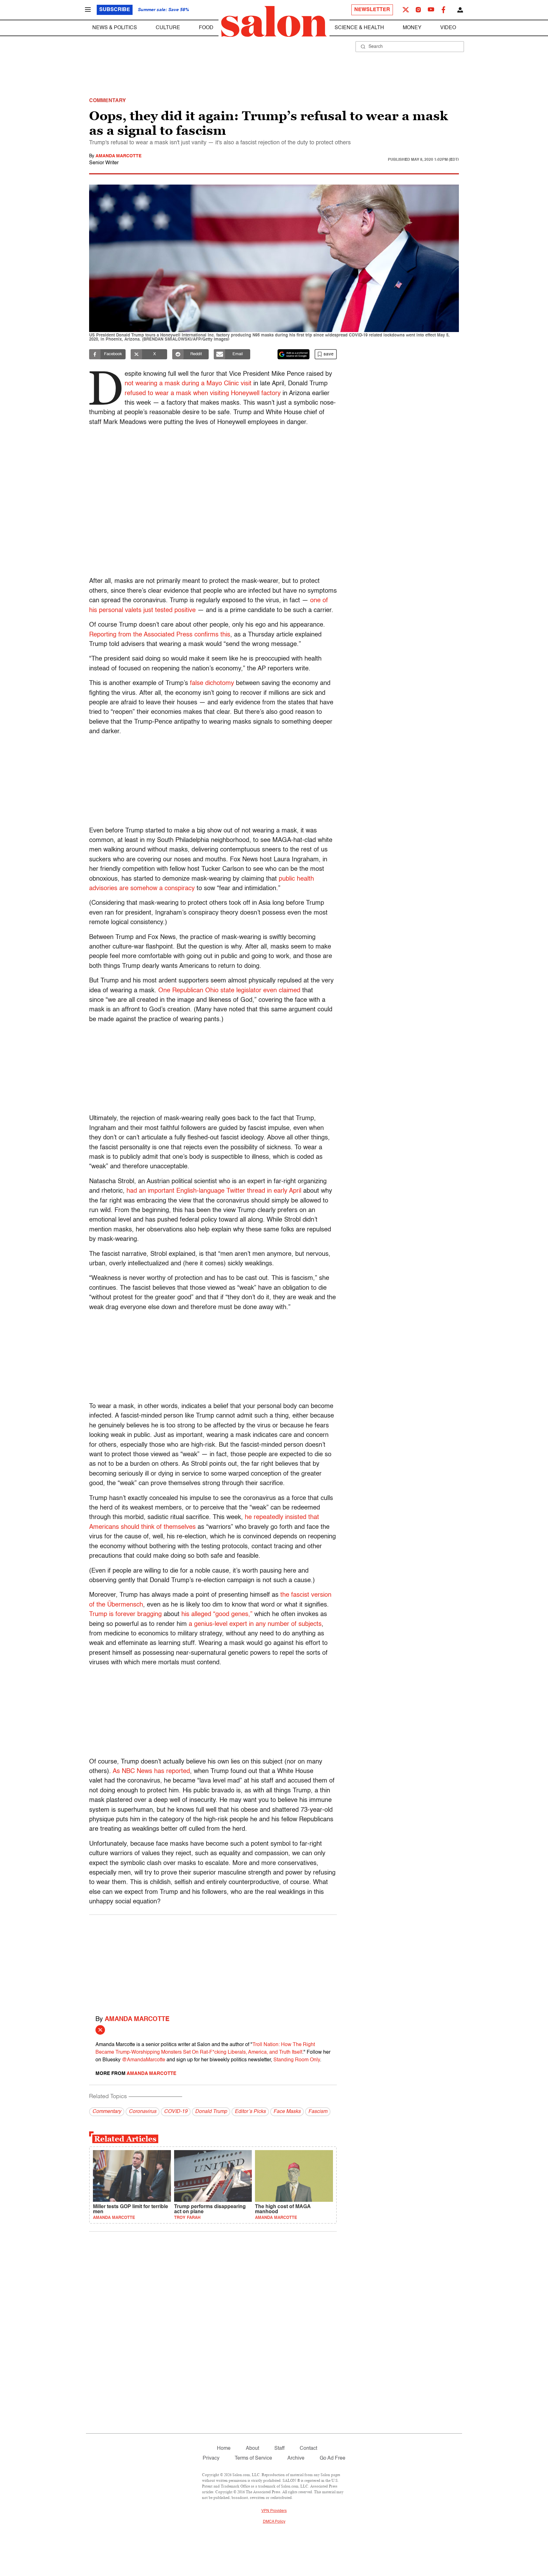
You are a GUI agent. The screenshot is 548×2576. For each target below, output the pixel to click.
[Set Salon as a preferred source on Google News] (294, 354)
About (252, 2449)
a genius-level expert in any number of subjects (255, 1624)
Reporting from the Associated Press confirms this (160, 635)
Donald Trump (211, 2112)
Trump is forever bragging (126, 1614)
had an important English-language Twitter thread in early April (215, 1191)
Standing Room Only (297, 2060)
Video (448, 28)
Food (206, 28)
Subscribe (115, 10)
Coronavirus (143, 2112)
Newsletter (372, 10)
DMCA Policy (274, 2522)
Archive (296, 2458)
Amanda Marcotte (118, 156)
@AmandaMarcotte (144, 2060)
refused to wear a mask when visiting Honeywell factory (203, 394)
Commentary (107, 2112)
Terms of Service (253, 2458)
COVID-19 (176, 2112)
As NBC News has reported (151, 1771)
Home (224, 2449)
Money (412, 28)
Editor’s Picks (250, 2112)
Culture (168, 28)
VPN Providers (274, 2511)
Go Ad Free (333, 2458)
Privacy (211, 2458)
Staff (279, 2449)
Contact (308, 2449)
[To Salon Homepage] (274, 22)
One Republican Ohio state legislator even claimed (229, 991)
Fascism (318, 2112)
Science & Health (359, 28)
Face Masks (287, 2112)
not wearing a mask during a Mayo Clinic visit (188, 384)
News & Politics (115, 28)
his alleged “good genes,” (217, 1614)
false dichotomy (212, 683)
